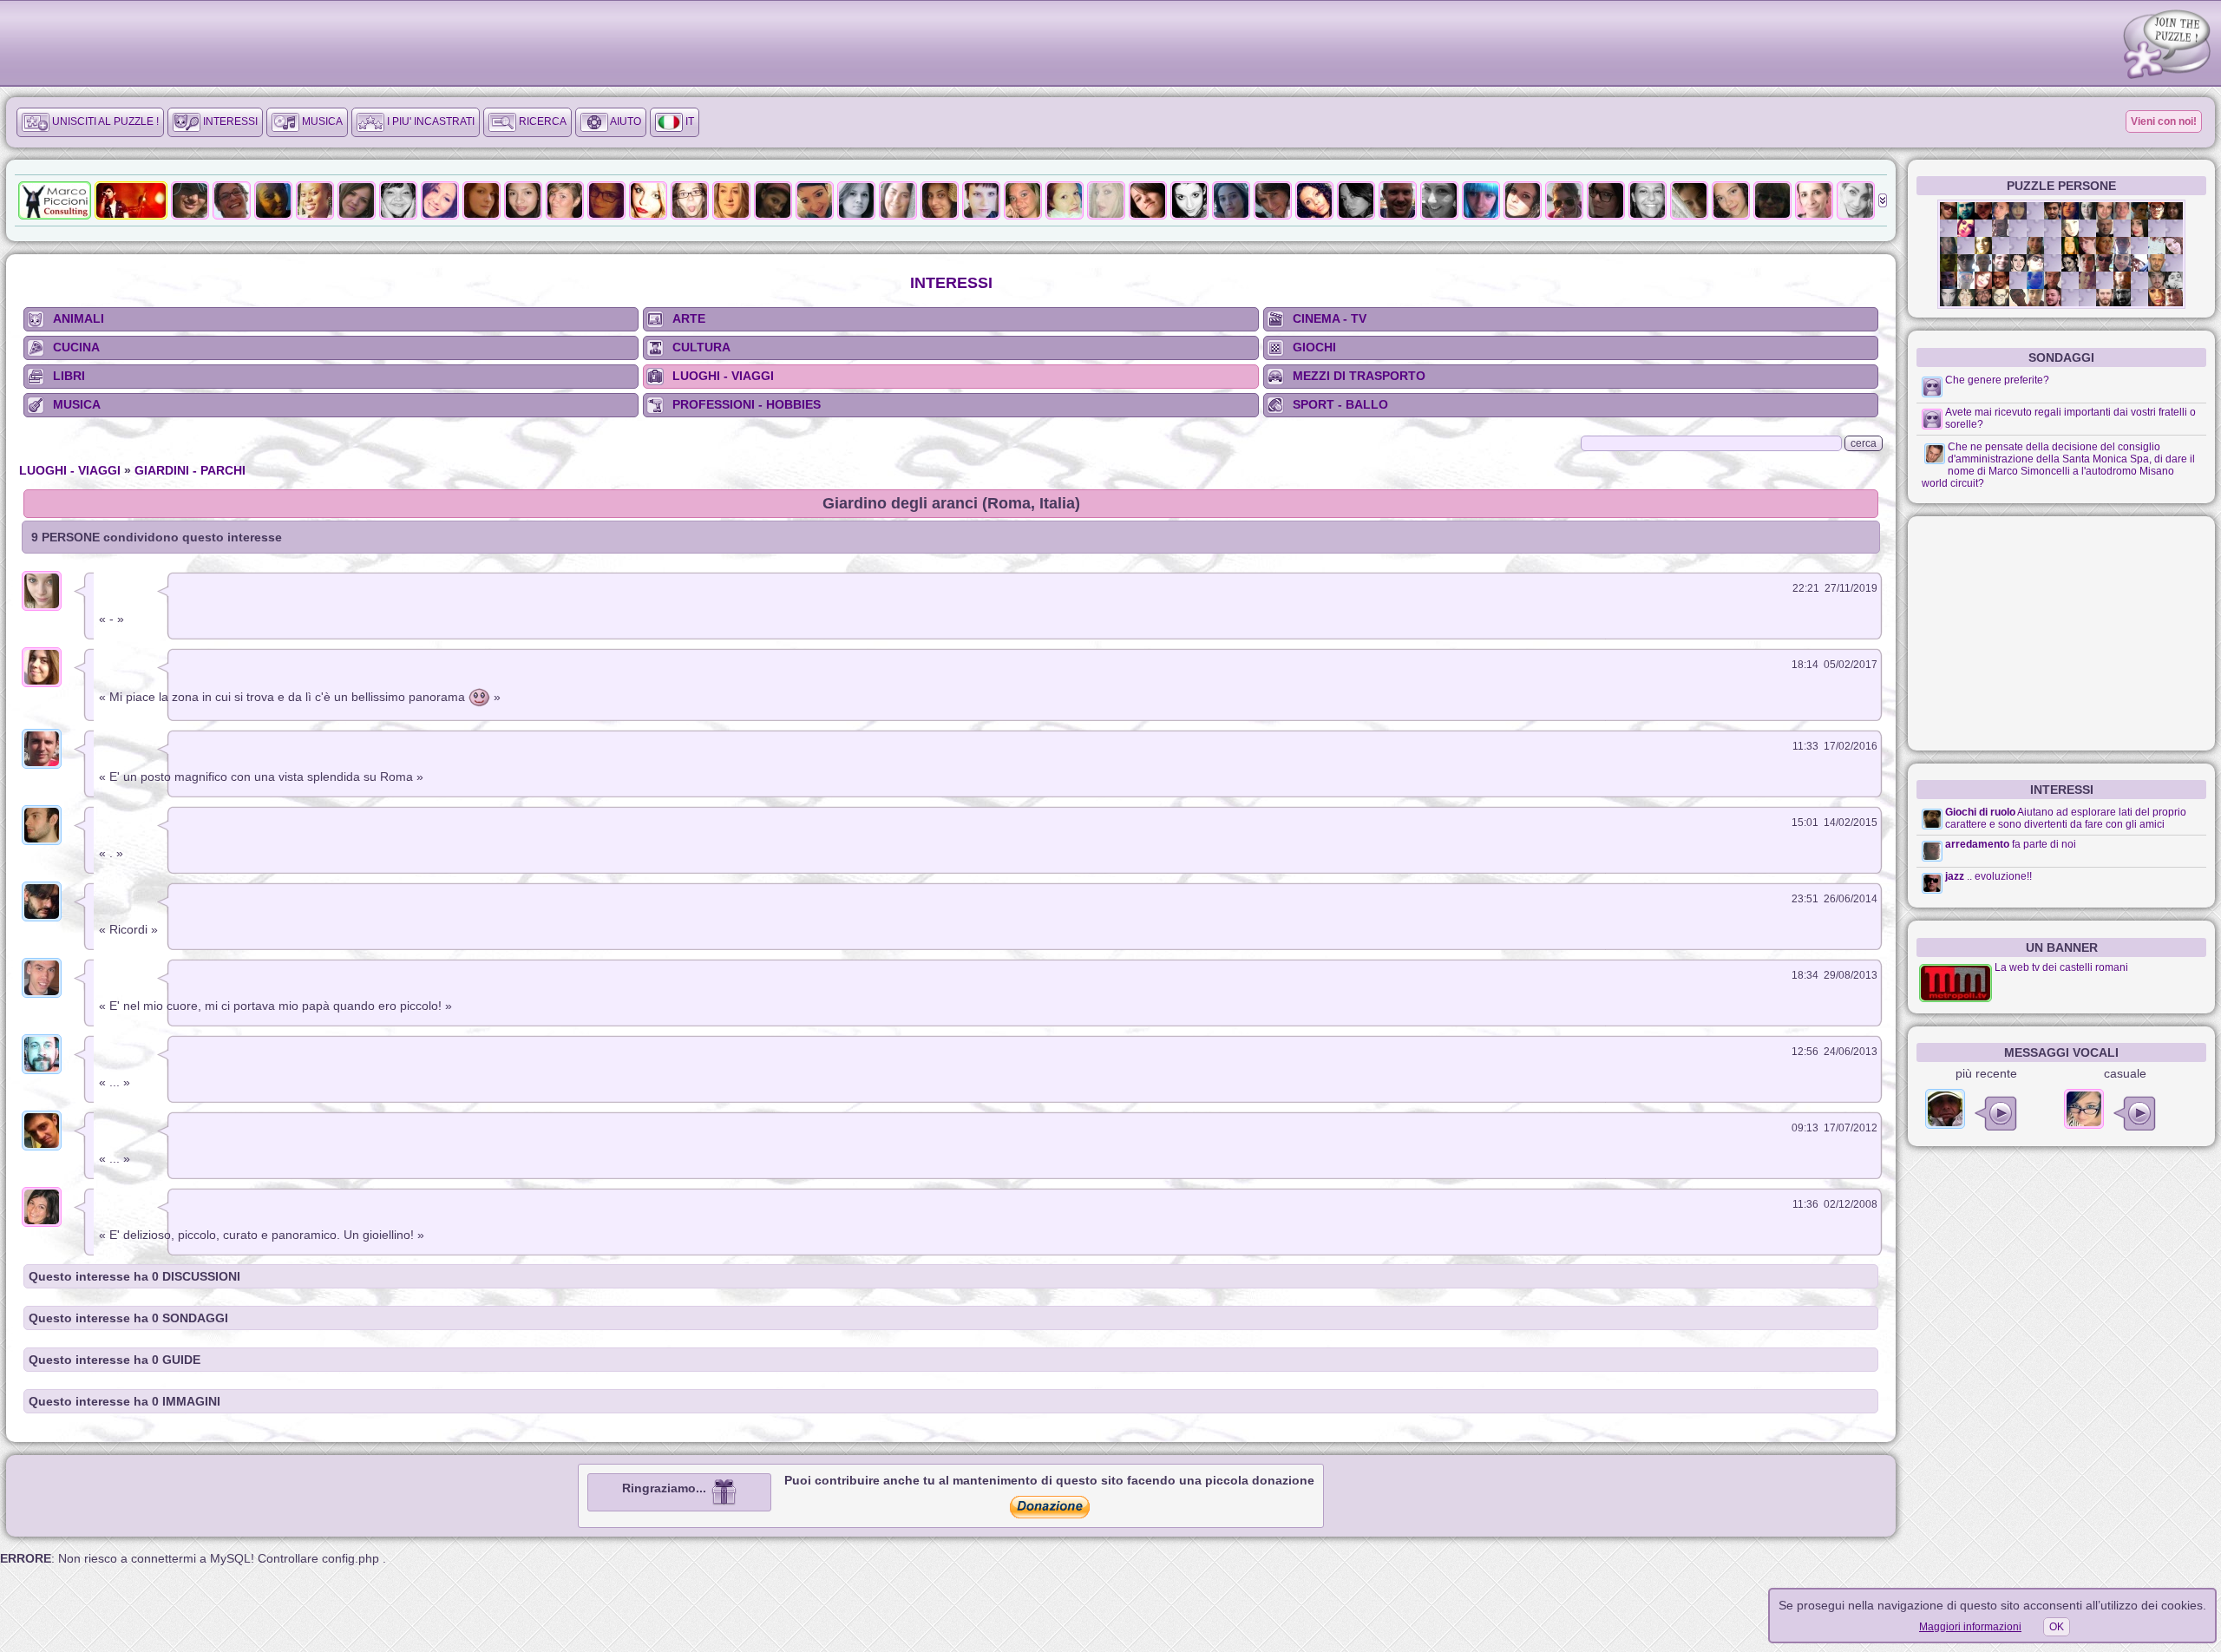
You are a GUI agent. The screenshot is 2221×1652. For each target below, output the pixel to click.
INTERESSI (229, 121)
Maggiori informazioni (1970, 1627)
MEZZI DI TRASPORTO (1359, 376)
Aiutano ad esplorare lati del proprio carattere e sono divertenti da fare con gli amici (2066, 818)
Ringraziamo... (666, 1488)
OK (2057, 1627)
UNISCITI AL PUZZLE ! (104, 121)
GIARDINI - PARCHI (190, 470)
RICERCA (541, 121)
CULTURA (701, 347)
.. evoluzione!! (1999, 876)
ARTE (689, 318)
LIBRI (69, 376)
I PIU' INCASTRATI (429, 121)
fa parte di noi (2044, 844)
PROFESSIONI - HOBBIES (747, 404)
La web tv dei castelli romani (2061, 967)
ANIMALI (79, 318)
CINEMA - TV (1330, 318)
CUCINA (76, 347)
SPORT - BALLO (1340, 404)
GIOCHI (1314, 347)
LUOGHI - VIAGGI (723, 376)
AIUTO (625, 121)
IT (688, 121)
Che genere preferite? (1997, 380)
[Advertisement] (2061, 633)
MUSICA (321, 121)
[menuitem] (90, 122)
